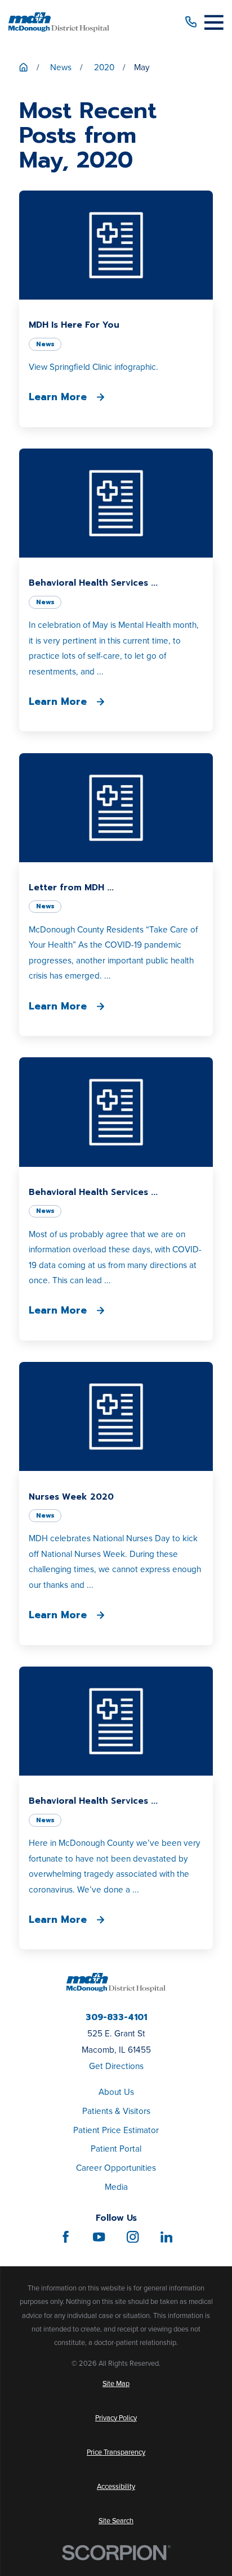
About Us (116, 2092)
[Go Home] (23, 67)
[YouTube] (99, 2237)
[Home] (59, 22)
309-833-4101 (116, 2017)
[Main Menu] (214, 22)
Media (116, 2187)
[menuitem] (116, 2384)
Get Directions (116, 2066)
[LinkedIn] (166, 2237)
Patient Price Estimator (116, 2130)
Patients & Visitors (116, 2111)
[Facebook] (66, 2237)
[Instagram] (133, 2237)
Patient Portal (116, 2149)
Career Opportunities (116, 2168)
